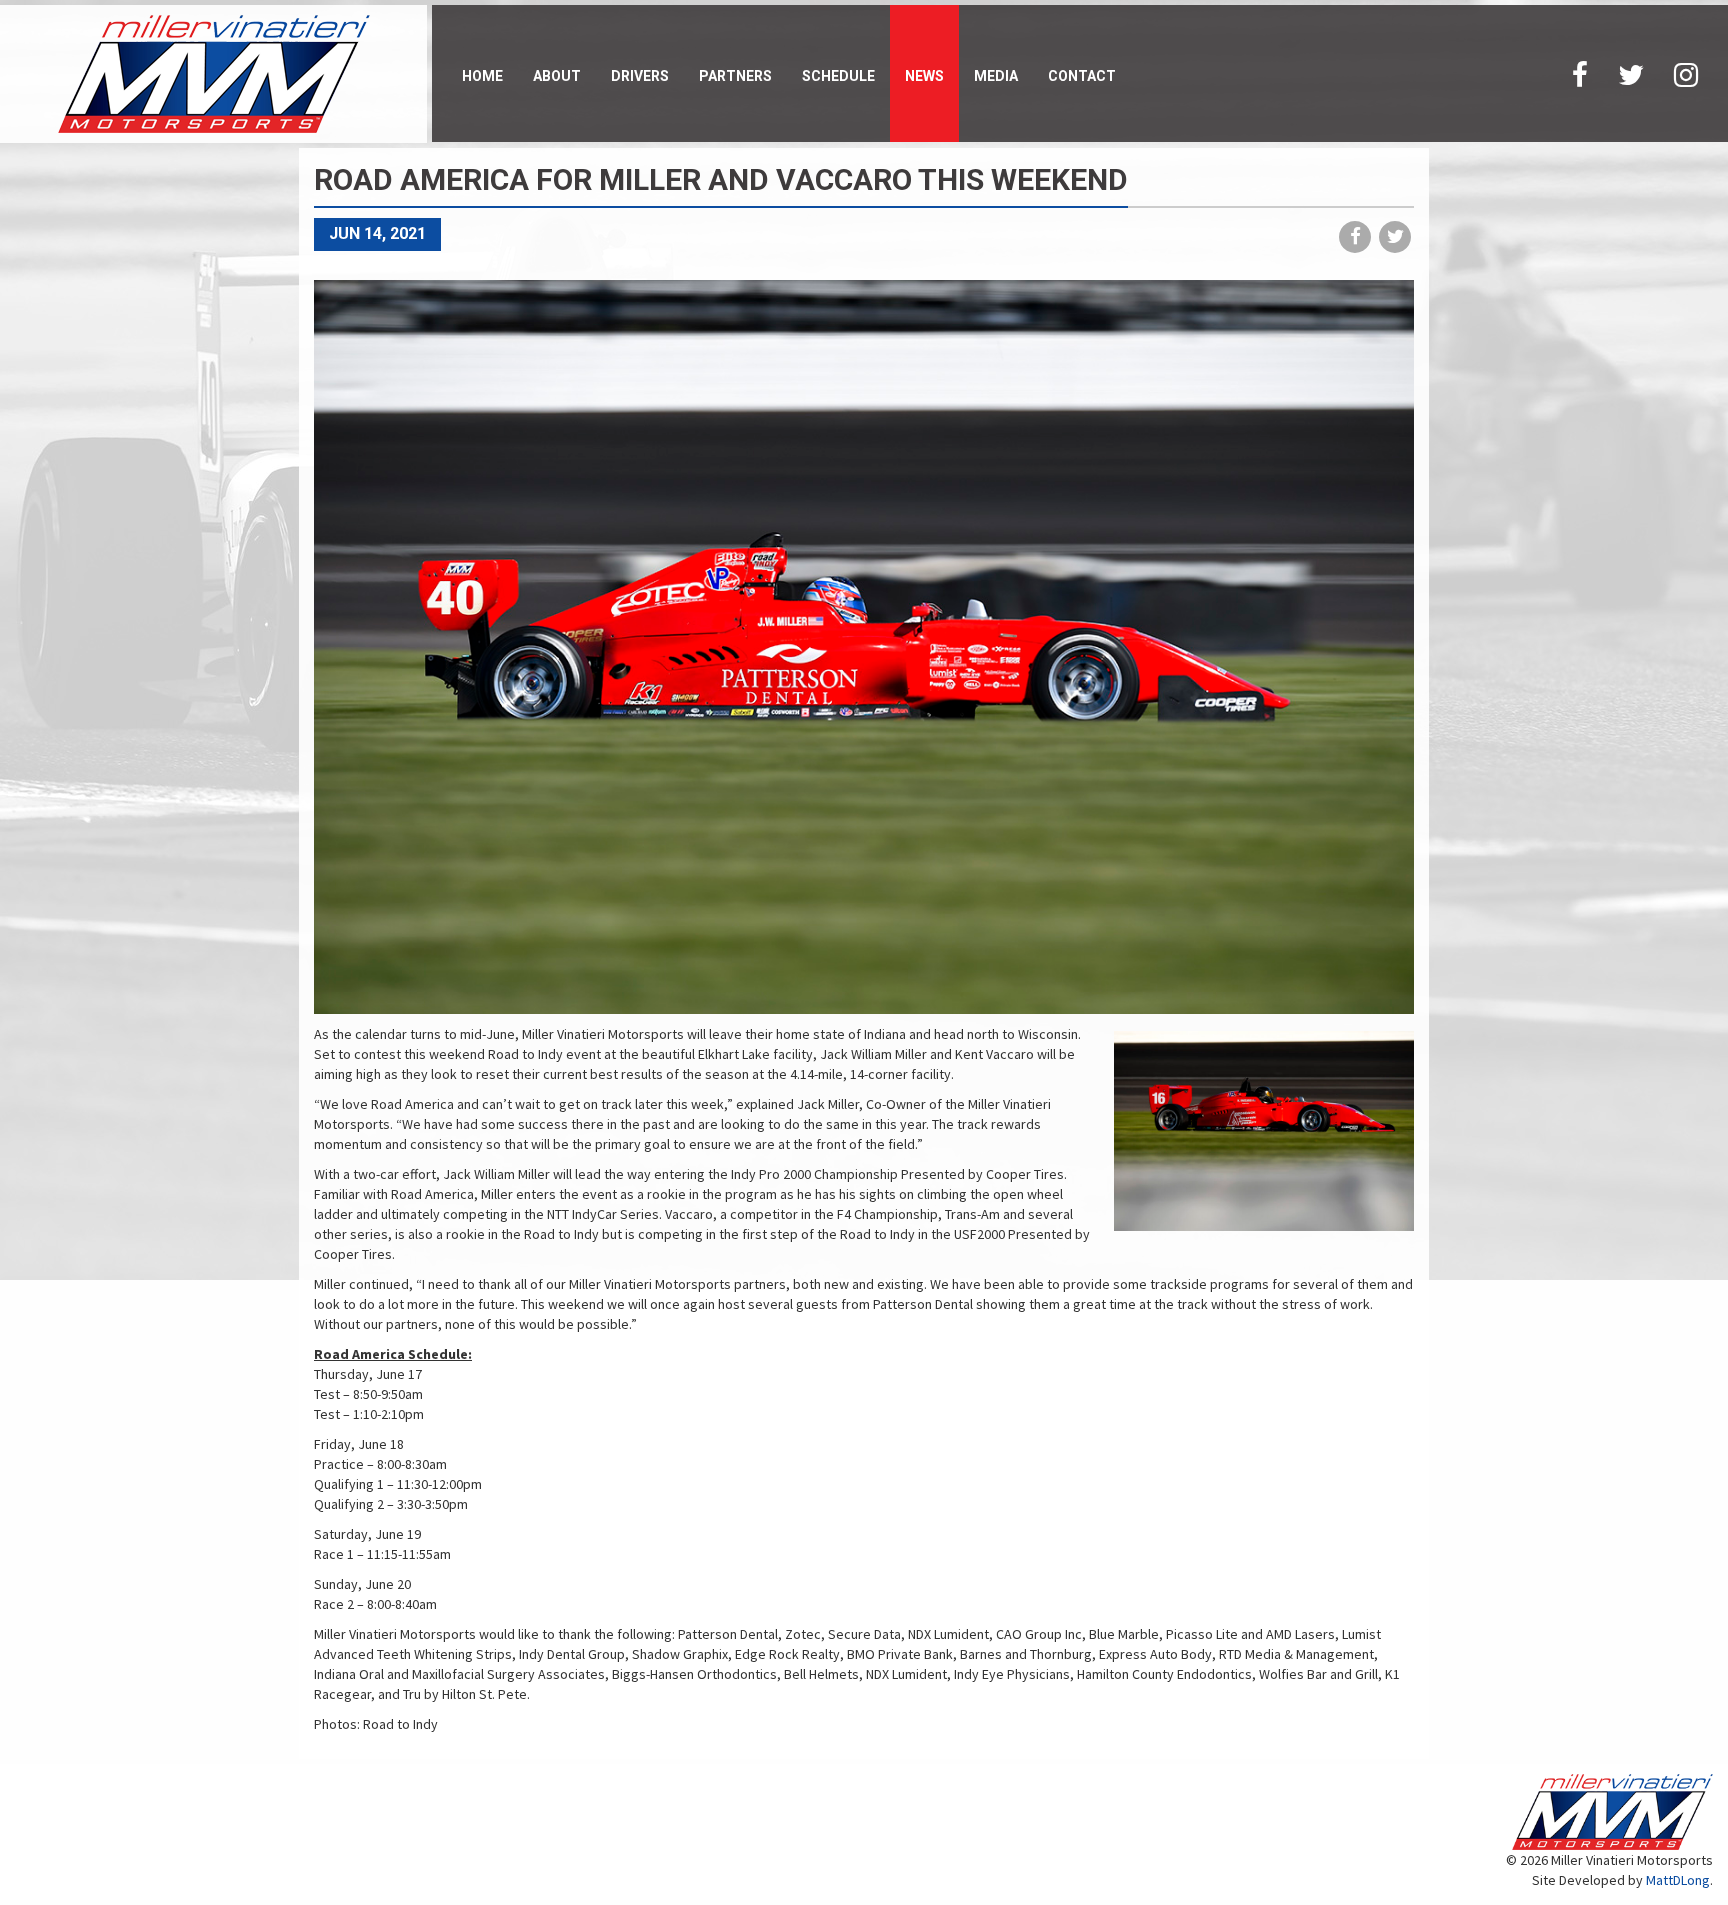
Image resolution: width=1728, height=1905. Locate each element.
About (557, 76)
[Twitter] (1631, 73)
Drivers (640, 76)
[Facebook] (1580, 73)
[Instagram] (1686, 73)
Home (482, 76)
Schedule (838, 76)
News (924, 76)
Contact (1082, 76)
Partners (735, 76)
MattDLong (1678, 1880)
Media (996, 76)
